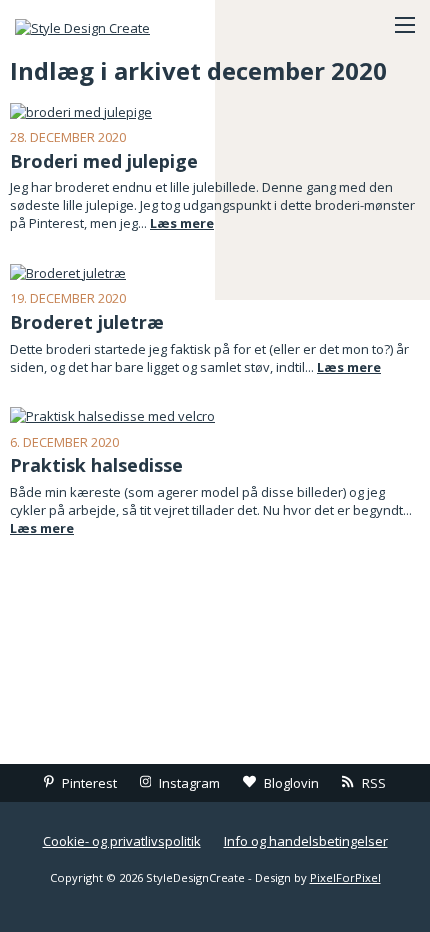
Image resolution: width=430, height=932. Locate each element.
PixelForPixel (345, 877)
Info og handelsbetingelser (306, 841)
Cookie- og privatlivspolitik (122, 841)
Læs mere (182, 223)
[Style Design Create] (115, 25)
